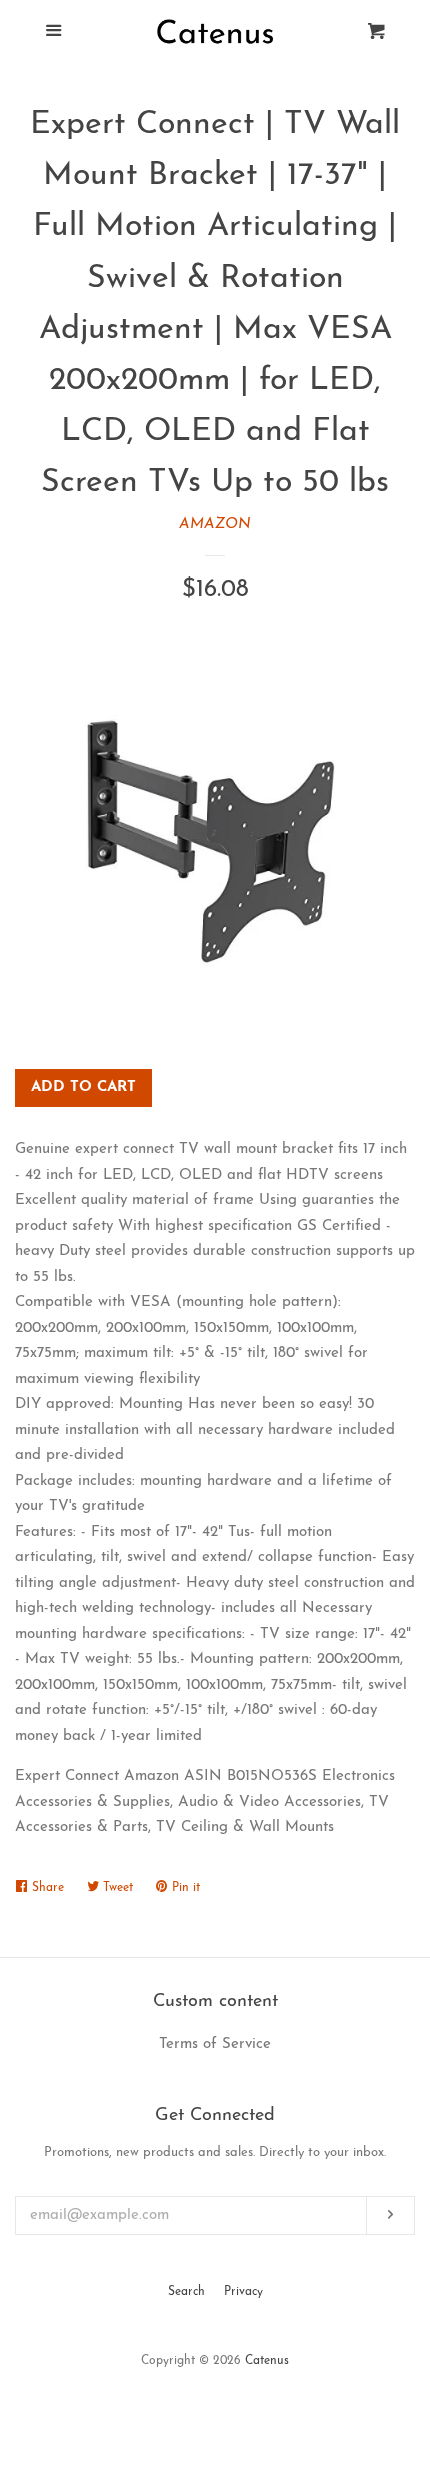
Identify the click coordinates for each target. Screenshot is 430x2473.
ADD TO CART (83, 1087)
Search (186, 2292)
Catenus (267, 2361)
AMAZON (215, 524)
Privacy (243, 2292)
